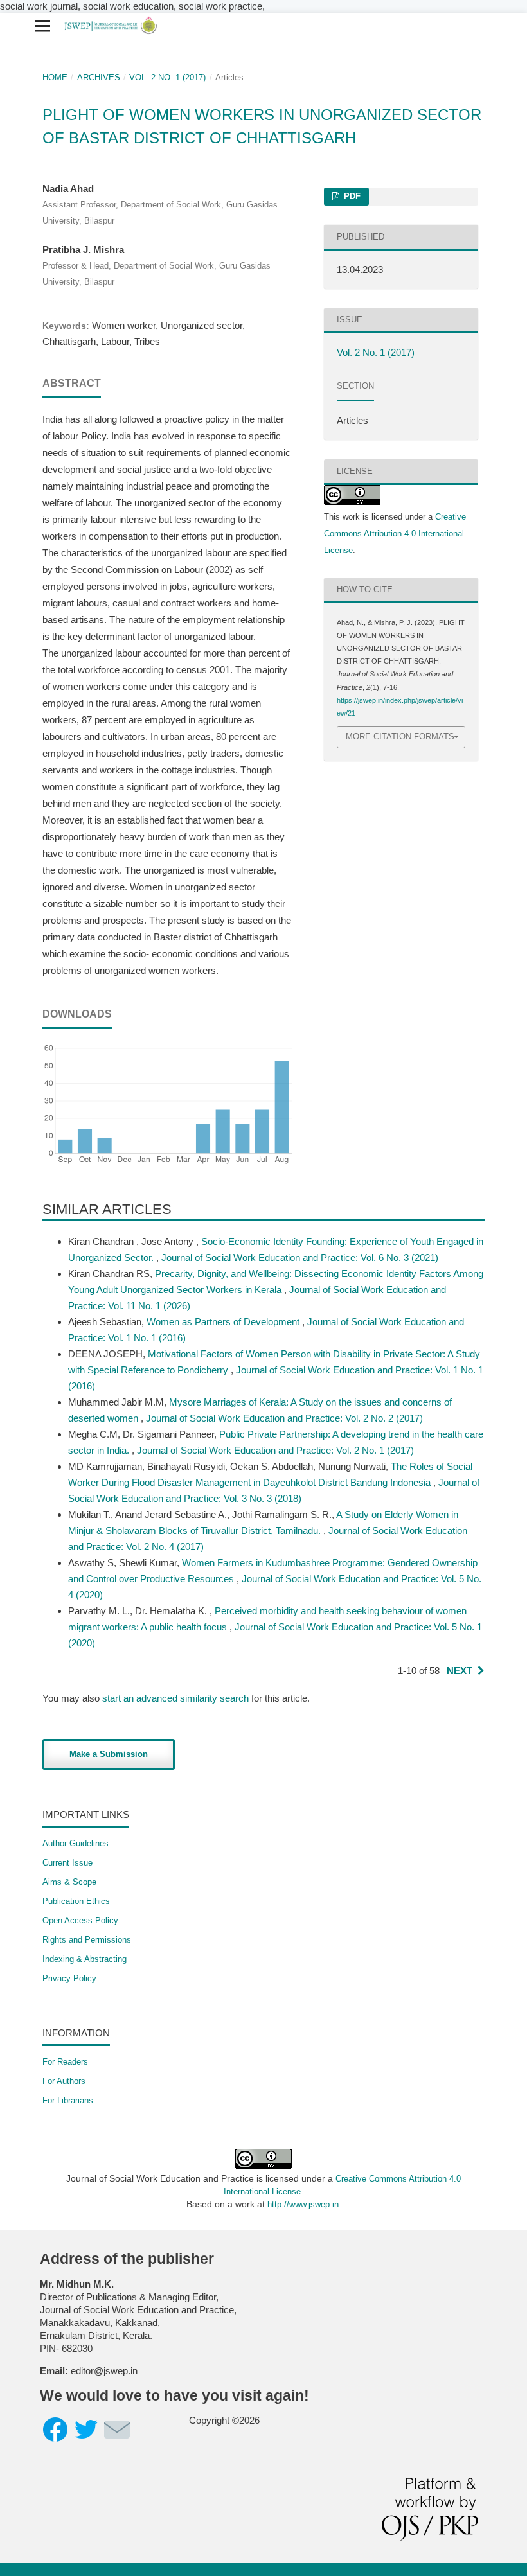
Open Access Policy (80, 1920)
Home (55, 77)
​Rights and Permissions (87, 1940)
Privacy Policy (69, 1978)
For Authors (64, 2081)
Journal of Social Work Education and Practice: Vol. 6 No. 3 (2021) (300, 1257)
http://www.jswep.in (303, 2204)
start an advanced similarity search (175, 1698)
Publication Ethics (76, 1901)
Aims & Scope (69, 1882)
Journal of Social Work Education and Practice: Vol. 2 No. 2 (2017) (284, 1418)
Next (460, 1671)
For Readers (65, 2062)
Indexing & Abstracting (85, 1959)
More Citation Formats (400, 737)
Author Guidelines (76, 1843)
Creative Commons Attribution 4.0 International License (395, 534)
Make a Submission (109, 1754)
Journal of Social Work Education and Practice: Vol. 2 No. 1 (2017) (275, 1450)
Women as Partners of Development (224, 1322)
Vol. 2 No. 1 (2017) (167, 77)
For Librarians (68, 2100)
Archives (99, 77)
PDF (351, 196)
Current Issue (67, 1863)
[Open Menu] (42, 26)
